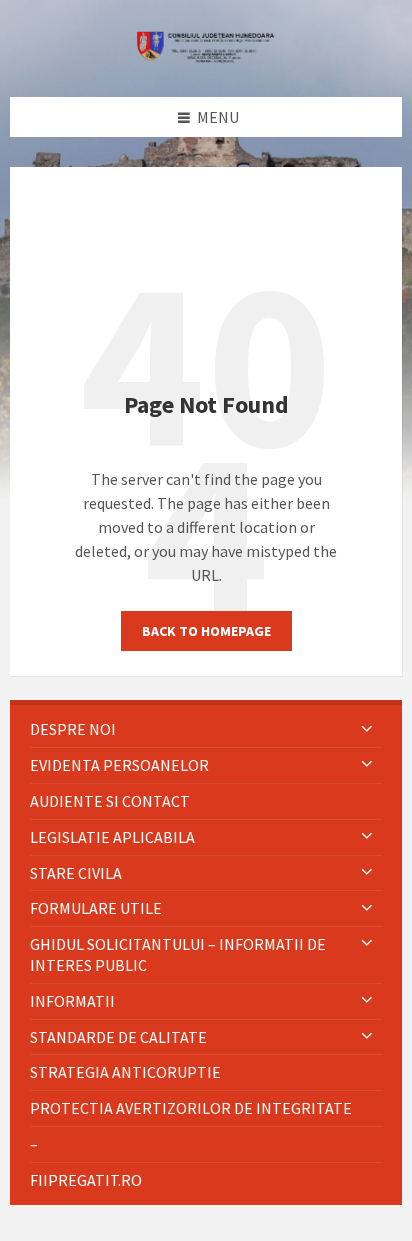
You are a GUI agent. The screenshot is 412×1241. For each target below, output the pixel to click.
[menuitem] (206, 729)
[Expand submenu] (367, 729)
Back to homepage (206, 631)
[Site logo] (206, 57)
